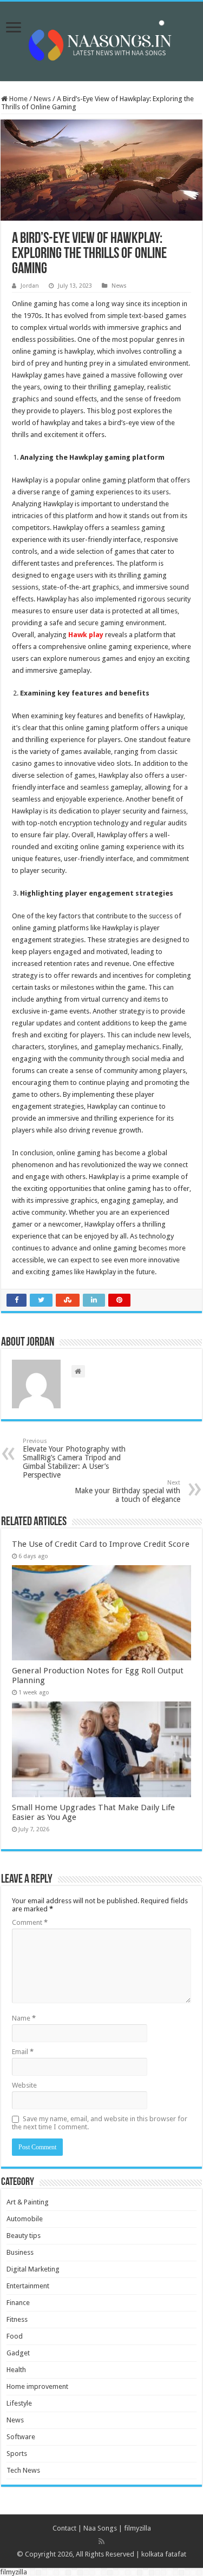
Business (20, 2252)
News (42, 99)
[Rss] (101, 2541)
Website (24, 2085)
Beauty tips (24, 2236)
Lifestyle (19, 2403)
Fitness (17, 2319)
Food (15, 2336)
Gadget (18, 2353)
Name (24, 2018)
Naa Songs (100, 2528)
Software (21, 2437)
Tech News (23, 2470)
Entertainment (28, 2286)
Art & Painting (28, 2202)
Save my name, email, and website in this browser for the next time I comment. (100, 2123)
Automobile (25, 2219)
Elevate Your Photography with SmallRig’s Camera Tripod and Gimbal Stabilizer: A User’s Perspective (74, 1458)
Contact (64, 2528)
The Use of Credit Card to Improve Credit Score (101, 1544)
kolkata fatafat (164, 2554)
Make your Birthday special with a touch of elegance (127, 1491)
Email (23, 2052)
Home (18, 99)
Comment (30, 1922)
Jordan (30, 286)
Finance (18, 2303)
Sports (17, 2454)
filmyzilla (137, 2528)
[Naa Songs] (102, 39)
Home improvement (37, 2386)
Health (16, 2370)
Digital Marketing (33, 2269)
